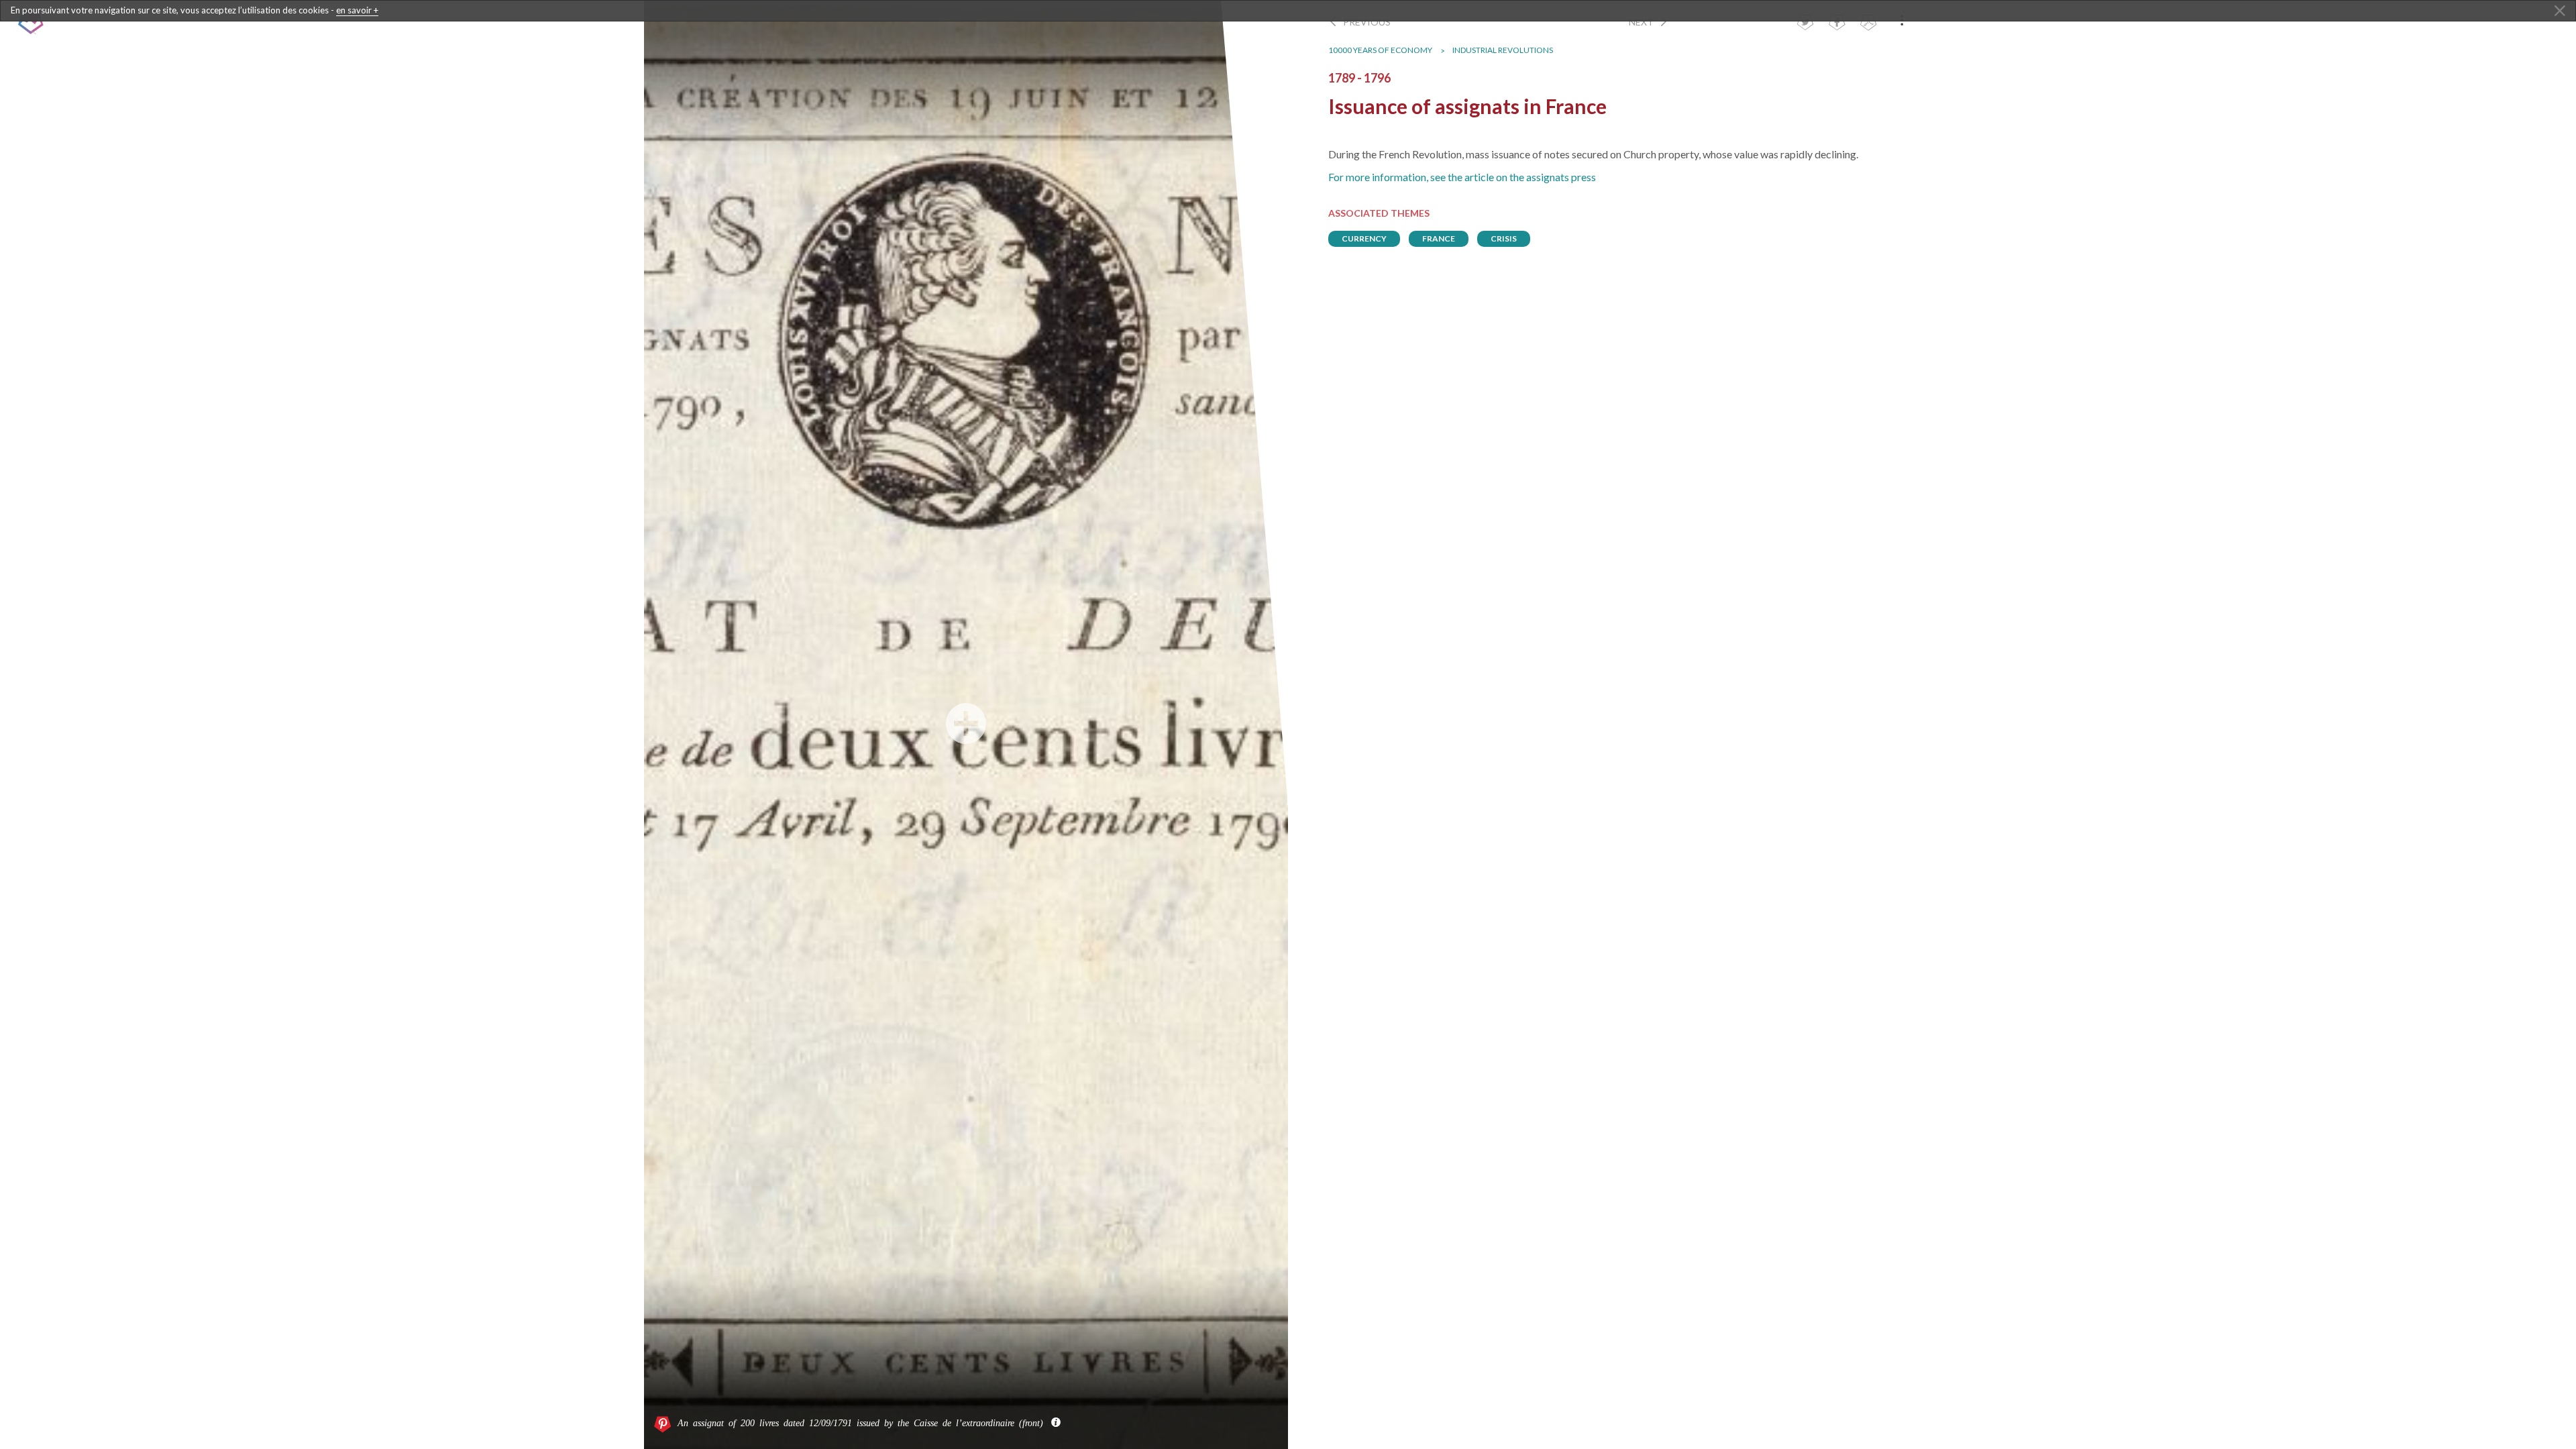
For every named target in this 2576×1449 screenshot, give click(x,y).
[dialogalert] (1288, 11)
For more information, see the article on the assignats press (1462, 177)
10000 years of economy (1380, 50)
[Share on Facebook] (1837, 24)
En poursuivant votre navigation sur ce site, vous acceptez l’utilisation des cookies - (195, 10)
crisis (1504, 238)
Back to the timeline (128, 23)
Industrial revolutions (1503, 50)
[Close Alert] (2560, 11)
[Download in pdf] (1868, 24)
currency (1364, 238)
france (1439, 238)
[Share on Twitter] (1805, 24)
